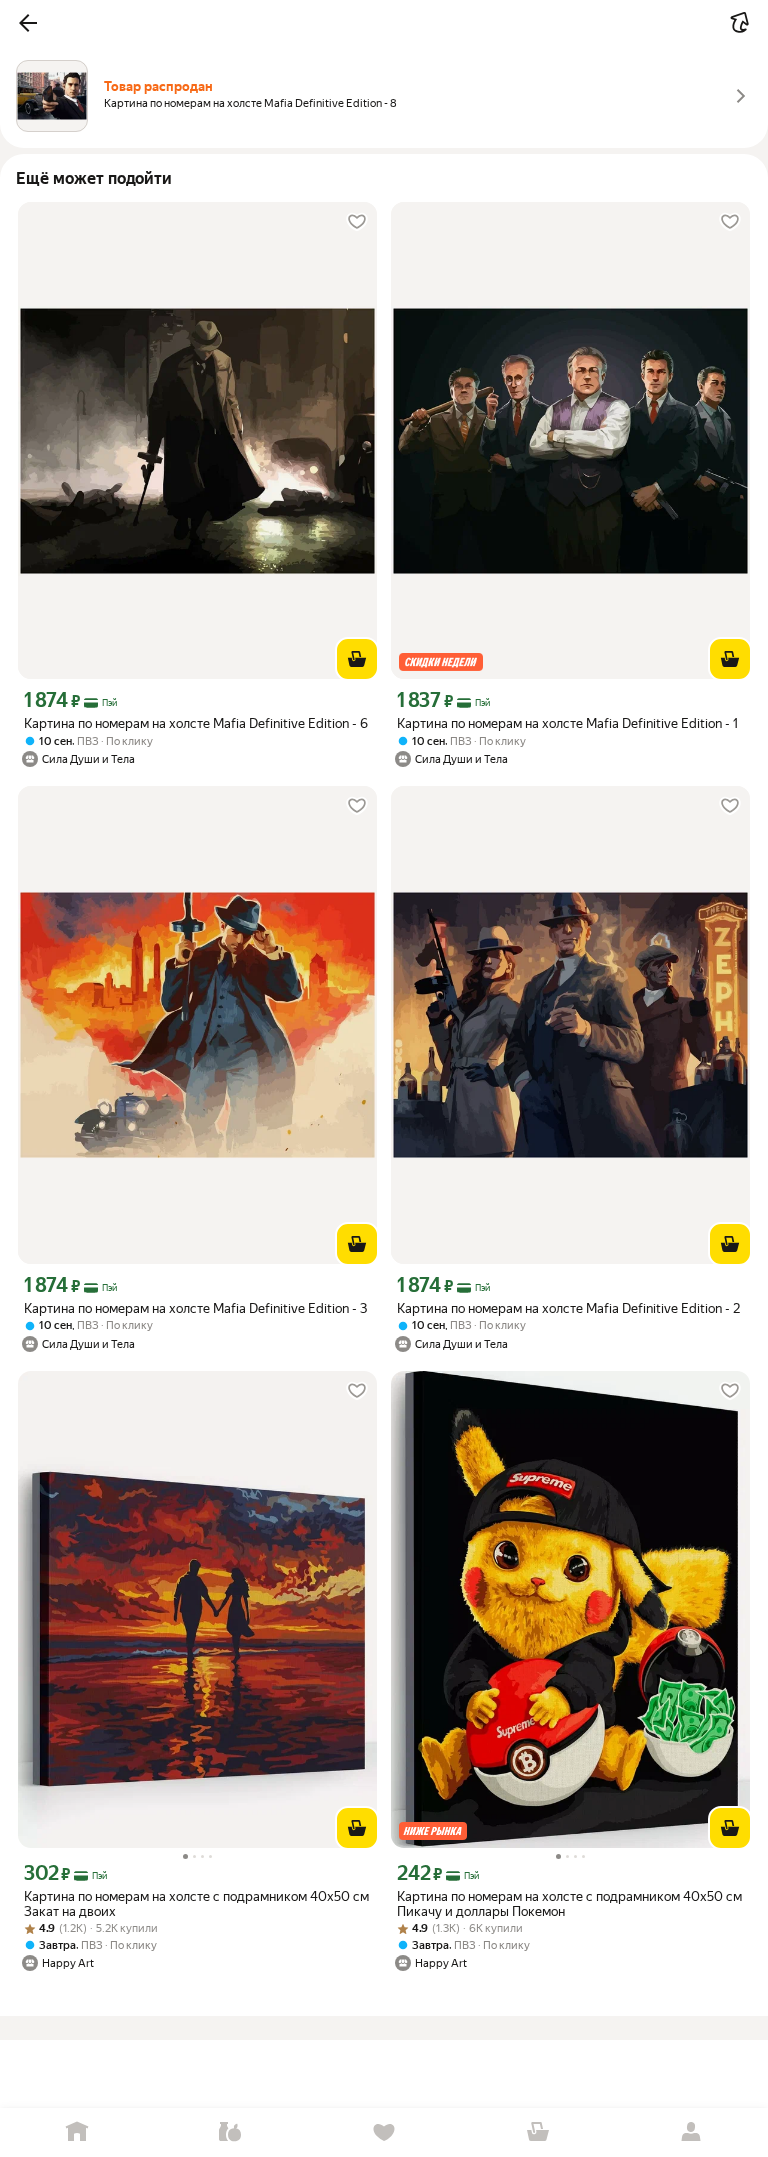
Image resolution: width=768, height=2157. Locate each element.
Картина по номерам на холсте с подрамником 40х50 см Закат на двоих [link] (196, 1904)
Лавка (231, 2132)
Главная (77, 2132)
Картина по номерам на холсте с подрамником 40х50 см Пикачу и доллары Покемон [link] (569, 1904)
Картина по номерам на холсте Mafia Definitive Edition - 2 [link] (568, 1308)
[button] (28, 23)
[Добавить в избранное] (357, 222)
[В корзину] (357, 659)
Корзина (538, 2132)
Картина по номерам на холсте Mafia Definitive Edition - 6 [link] (196, 723)
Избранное (384, 2132)
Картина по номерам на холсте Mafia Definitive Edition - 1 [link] (567, 723)
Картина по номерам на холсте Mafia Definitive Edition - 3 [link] (195, 1308)
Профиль (691, 2132)
